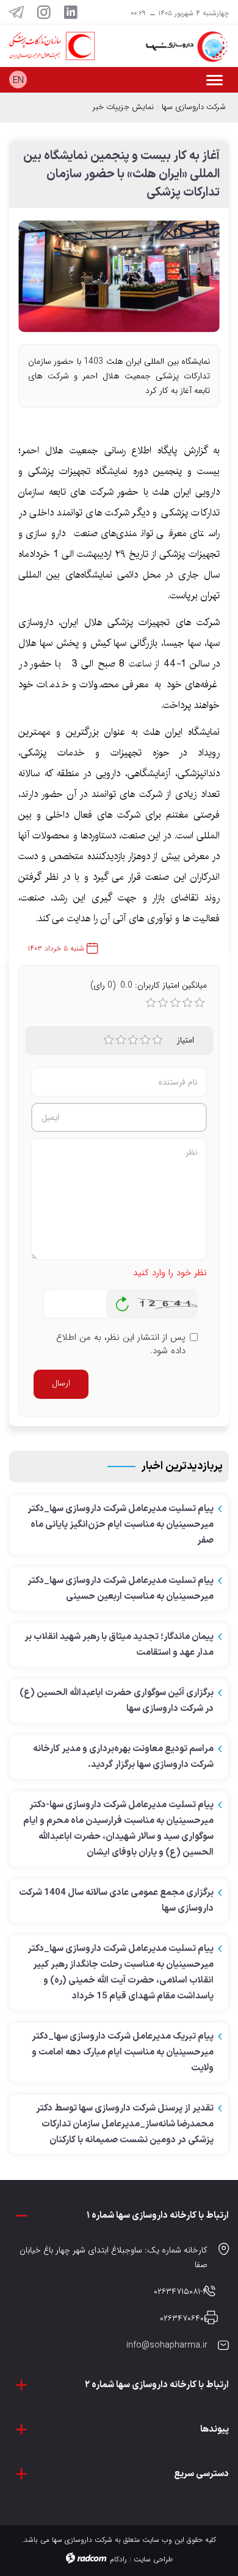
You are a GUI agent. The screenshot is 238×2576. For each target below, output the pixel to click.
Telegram (16, 12)
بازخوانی (123, 1301)
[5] (157, 1040)
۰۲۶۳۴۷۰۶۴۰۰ (184, 2318)
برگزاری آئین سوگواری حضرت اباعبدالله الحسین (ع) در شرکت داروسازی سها (117, 1701)
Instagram (44, 12)
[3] (133, 1040)
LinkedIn (71, 12)
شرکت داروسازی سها (194, 107)
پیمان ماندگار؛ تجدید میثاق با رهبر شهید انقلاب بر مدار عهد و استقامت (119, 1645)
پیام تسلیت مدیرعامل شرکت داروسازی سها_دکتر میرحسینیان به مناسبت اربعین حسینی (121, 1589)
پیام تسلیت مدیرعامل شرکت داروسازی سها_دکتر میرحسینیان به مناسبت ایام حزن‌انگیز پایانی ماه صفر (121, 1525)
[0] (151, 1003)
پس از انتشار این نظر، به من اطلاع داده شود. (121, 1344)
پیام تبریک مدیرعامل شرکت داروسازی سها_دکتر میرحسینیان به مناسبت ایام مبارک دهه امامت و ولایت (123, 2052)
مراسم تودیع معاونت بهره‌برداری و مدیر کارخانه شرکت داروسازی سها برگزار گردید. (123, 1757)
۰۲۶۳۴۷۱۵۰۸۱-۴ (181, 2291)
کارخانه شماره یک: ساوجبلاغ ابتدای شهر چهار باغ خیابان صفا (114, 2257)
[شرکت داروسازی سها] (179, 47)
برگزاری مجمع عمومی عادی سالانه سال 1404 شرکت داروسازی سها (116, 1901)
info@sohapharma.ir (167, 2345)
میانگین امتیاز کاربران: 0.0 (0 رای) (149, 985)
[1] (109, 1040)
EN (18, 80)
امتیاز (186, 1040)
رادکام (118, 2559)
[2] (121, 1040)
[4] (145, 1040)
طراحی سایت (153, 2559)
